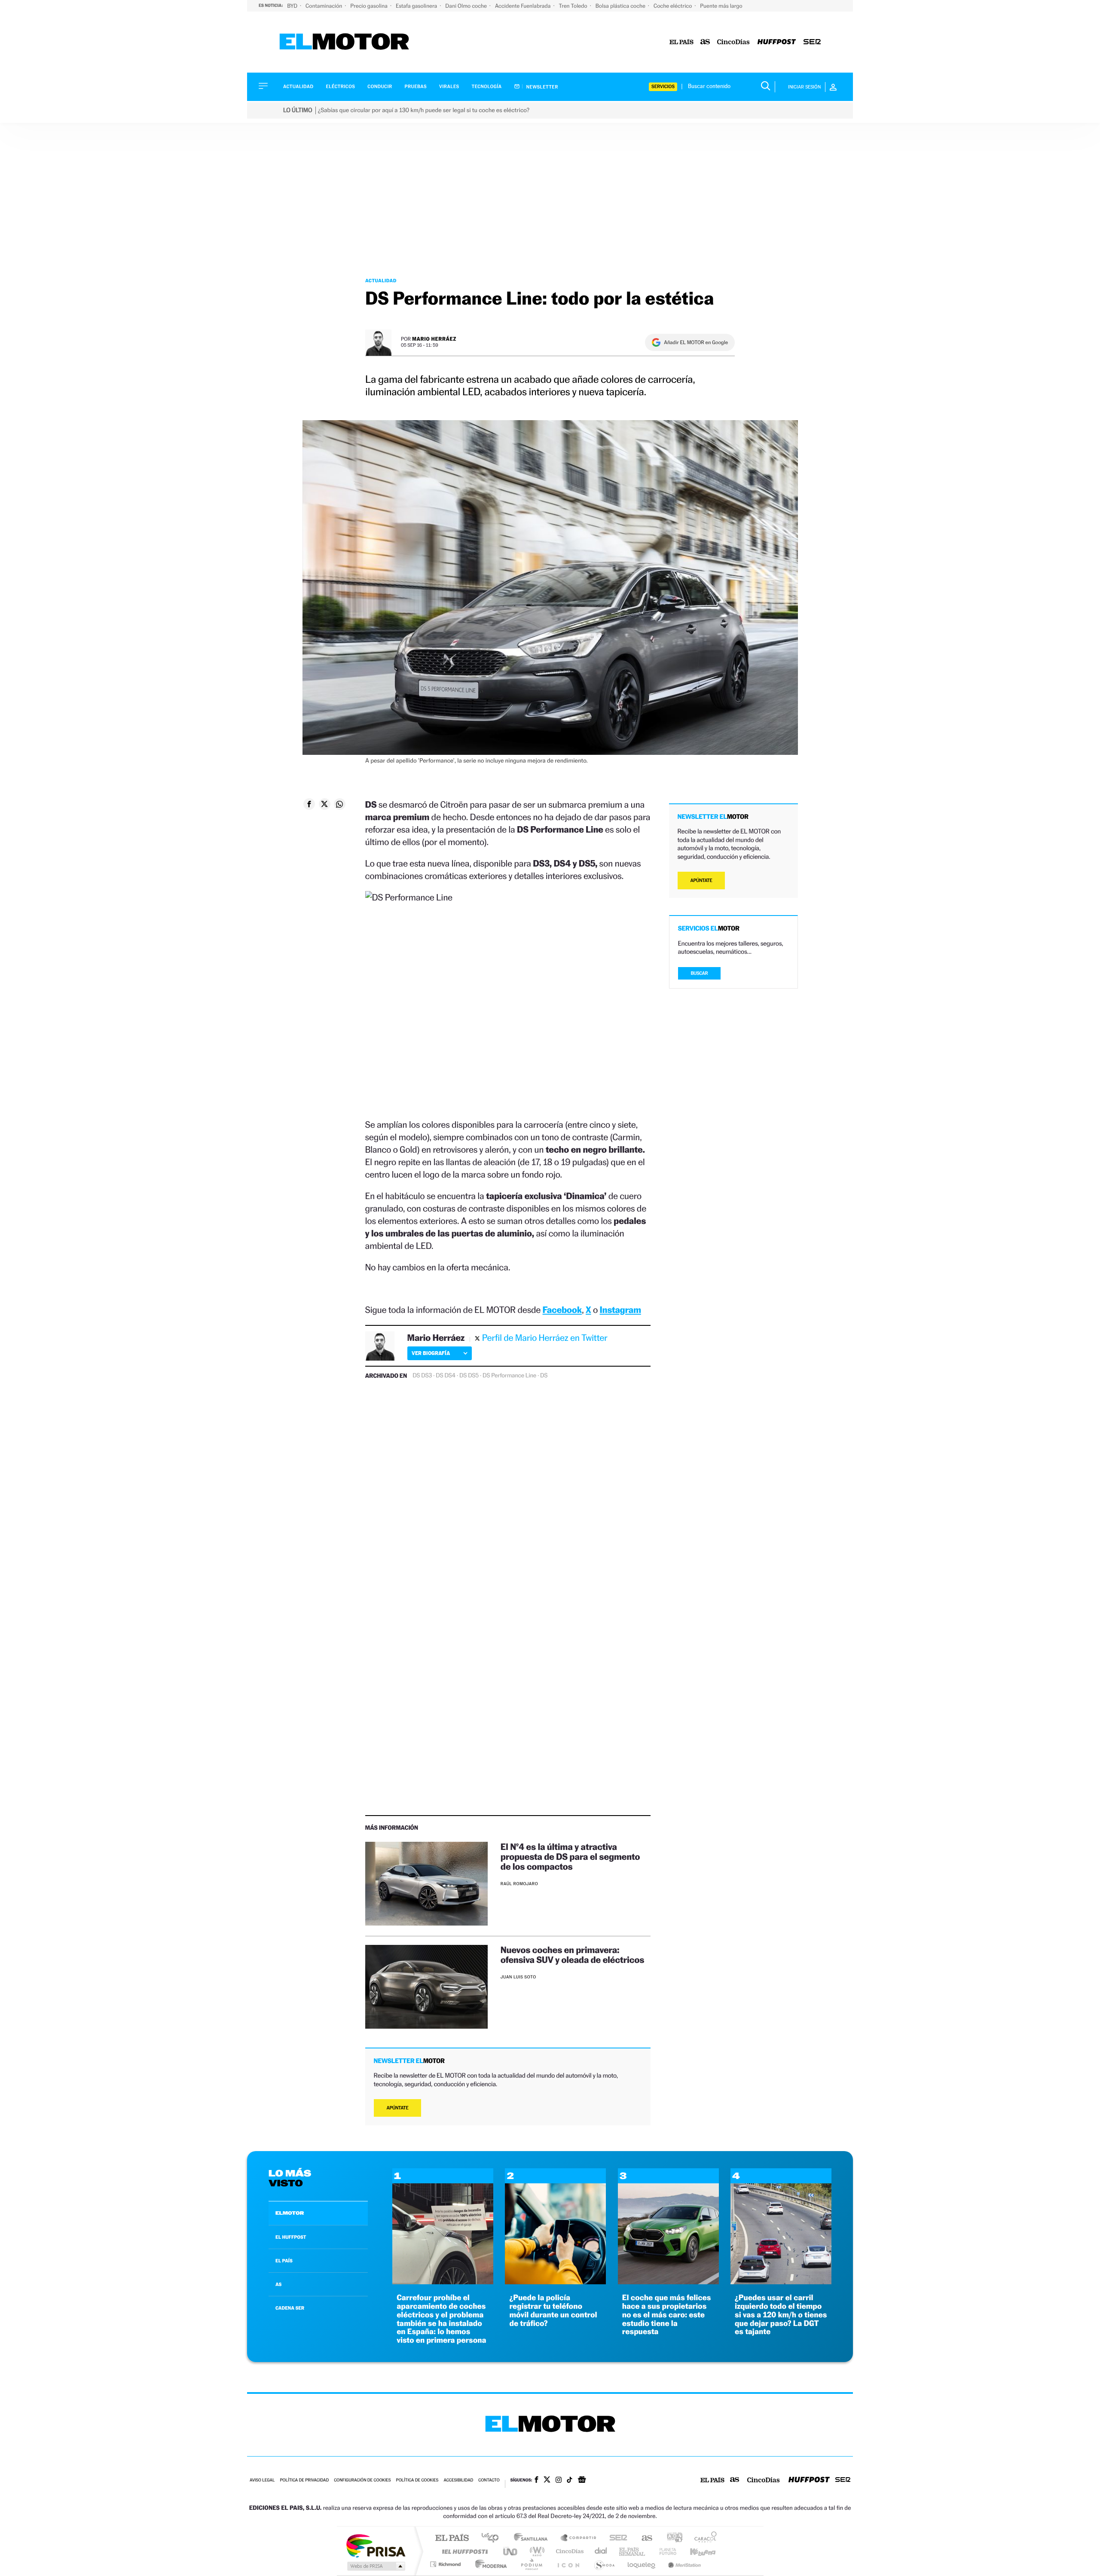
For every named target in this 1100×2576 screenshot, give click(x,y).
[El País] (681, 42)
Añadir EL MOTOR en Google (696, 342)
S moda (604, 2564)
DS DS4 (446, 1376)
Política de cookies (417, 2480)
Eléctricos (340, 87)
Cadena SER (616, 2538)
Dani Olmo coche (467, 6)
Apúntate (398, 2108)
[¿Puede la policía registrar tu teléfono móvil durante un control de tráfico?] (555, 2282)
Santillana (533, 2538)
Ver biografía (431, 1353)
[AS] (705, 42)
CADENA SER (290, 2308)
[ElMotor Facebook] (536, 2481)
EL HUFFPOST (291, 2237)
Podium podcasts (531, 2564)
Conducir (380, 87)
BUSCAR (700, 973)
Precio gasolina (370, 6)
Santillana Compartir (579, 2538)
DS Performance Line (509, 1376)
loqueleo (642, 2564)
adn (671, 2538)
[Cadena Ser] (812, 42)
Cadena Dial (601, 2551)
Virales (449, 87)
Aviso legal (262, 2480)
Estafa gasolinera (417, 6)
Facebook (562, 1310)
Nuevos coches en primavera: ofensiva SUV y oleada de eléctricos (572, 1955)
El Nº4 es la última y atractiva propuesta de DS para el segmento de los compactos (570, 1857)
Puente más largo (721, 6)
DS (544, 1376)
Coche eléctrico (673, 6)
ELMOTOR (290, 2213)
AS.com (643, 2538)
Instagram (620, 1310)
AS (278, 2284)
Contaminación (324, 6)
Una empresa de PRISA (376, 2545)
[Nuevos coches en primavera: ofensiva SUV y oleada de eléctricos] (426, 1987)
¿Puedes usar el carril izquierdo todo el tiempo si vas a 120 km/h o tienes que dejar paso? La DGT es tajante (781, 2315)
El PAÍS (452, 2538)
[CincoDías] (733, 42)
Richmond (446, 2564)
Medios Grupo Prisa (375, 2566)
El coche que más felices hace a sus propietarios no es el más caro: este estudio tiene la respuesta (667, 2315)
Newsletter (542, 87)
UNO (511, 2551)
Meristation (683, 2564)
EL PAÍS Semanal (633, 2551)
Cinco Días (568, 2551)
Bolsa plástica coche (621, 6)
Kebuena (695, 2551)
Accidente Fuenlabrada (524, 6)
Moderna (489, 2564)
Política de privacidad (304, 2480)
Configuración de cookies (362, 2480)
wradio (536, 2551)
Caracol (703, 2538)
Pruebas (416, 87)
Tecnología (487, 87)
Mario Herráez (434, 339)
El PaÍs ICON (568, 2564)
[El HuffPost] (777, 42)
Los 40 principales (493, 2538)
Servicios (663, 87)
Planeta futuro (664, 2551)
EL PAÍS (284, 2261)
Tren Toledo (574, 6)
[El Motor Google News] (582, 2481)
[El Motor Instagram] (559, 2481)
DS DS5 (469, 1376)
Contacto (489, 2480)
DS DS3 (422, 1376)
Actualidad (298, 87)
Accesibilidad (458, 2480)
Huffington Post (463, 2551)
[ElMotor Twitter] (547, 2480)
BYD (293, 6)
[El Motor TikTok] (570, 2481)
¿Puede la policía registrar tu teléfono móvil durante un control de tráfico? (553, 2310)
